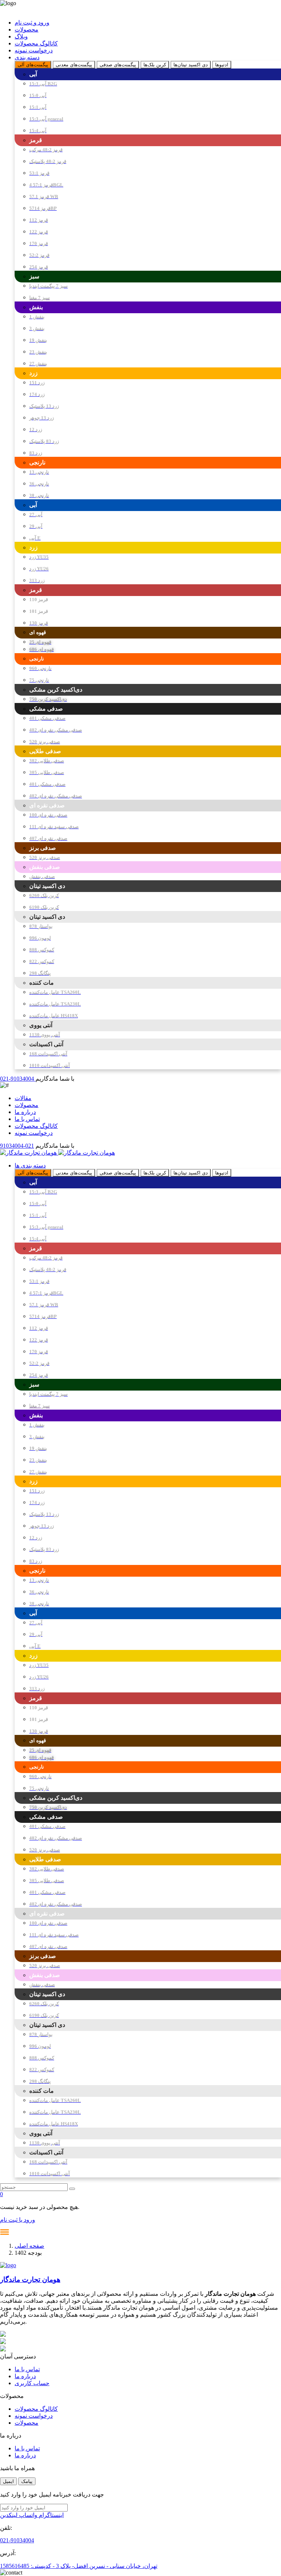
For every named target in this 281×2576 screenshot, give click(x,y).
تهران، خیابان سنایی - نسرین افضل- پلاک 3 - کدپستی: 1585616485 (79, 2566)
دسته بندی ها (30, 1165)
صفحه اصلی (29, 2246)
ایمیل (8, 2481)
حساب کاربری (32, 2383)
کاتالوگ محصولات (36, 43)
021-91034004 (18, 1079)
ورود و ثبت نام (32, 23)
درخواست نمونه (34, 50)
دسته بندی (27, 57)
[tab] (33, 65)
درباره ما (25, 1112)
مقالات (23, 1098)
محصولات (27, 29)
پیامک (27, 2481)
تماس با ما (27, 1119)
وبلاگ (21, 36)
